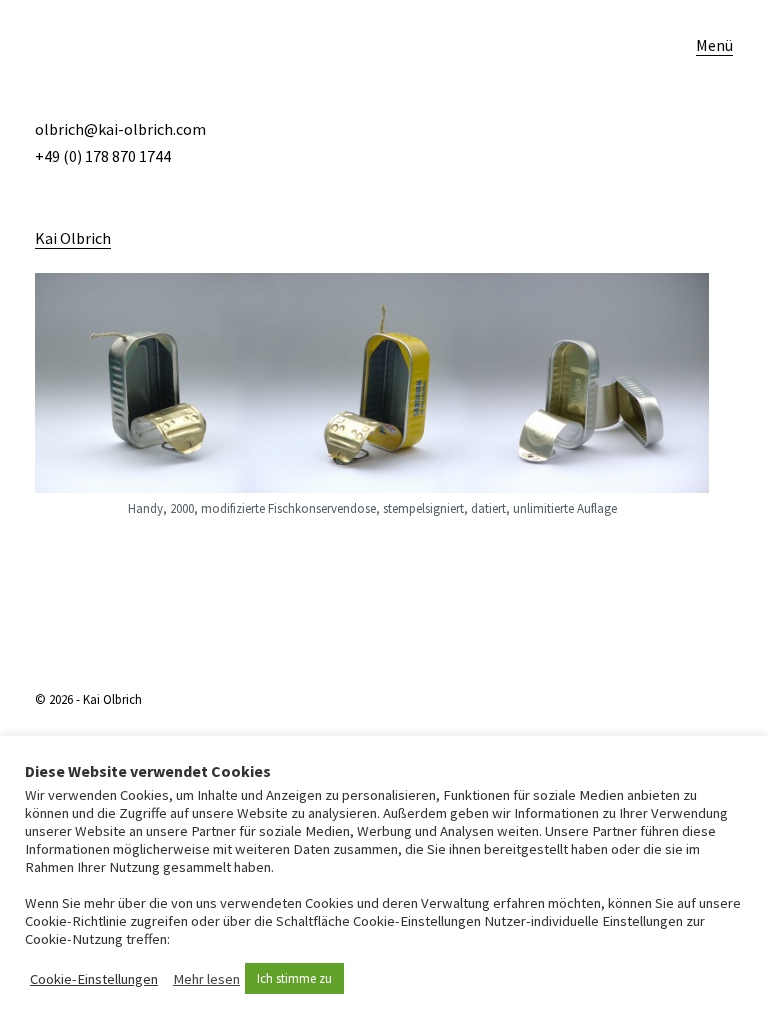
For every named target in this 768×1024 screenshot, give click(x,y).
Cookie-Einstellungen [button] (94, 979)
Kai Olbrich (73, 238)
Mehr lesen (206, 979)
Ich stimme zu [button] (294, 978)
